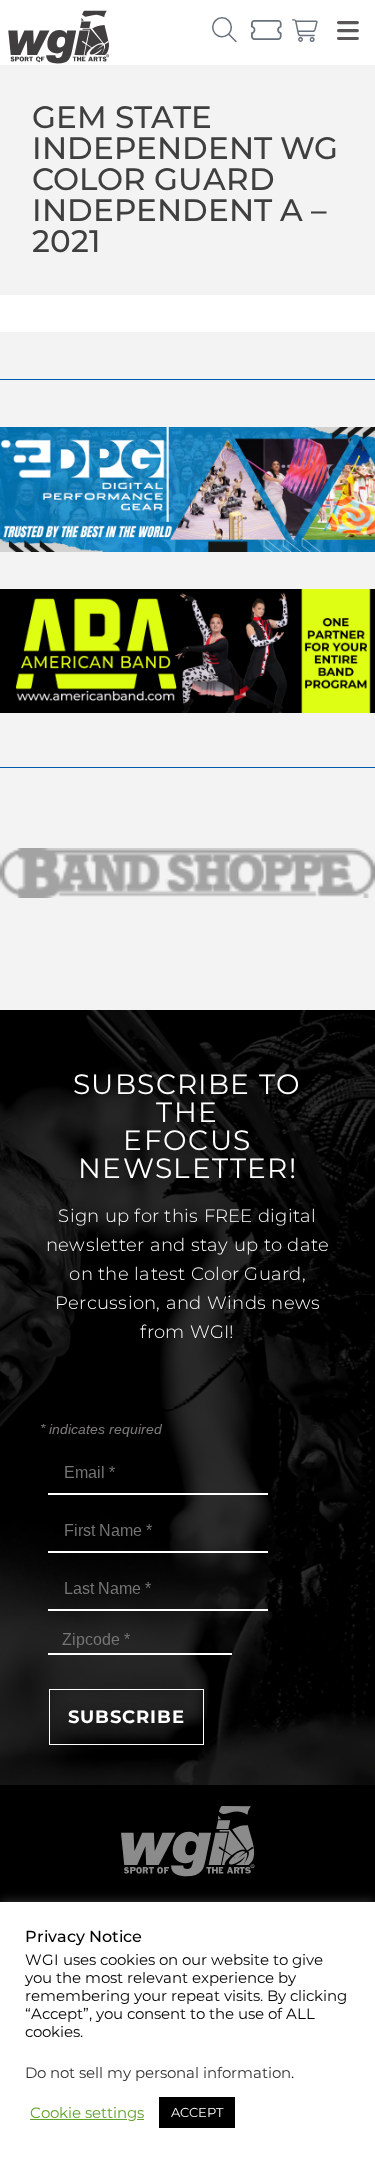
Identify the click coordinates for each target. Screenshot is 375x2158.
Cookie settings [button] (87, 2113)
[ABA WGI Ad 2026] (187, 707)
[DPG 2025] (187, 546)
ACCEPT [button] (197, 2112)
